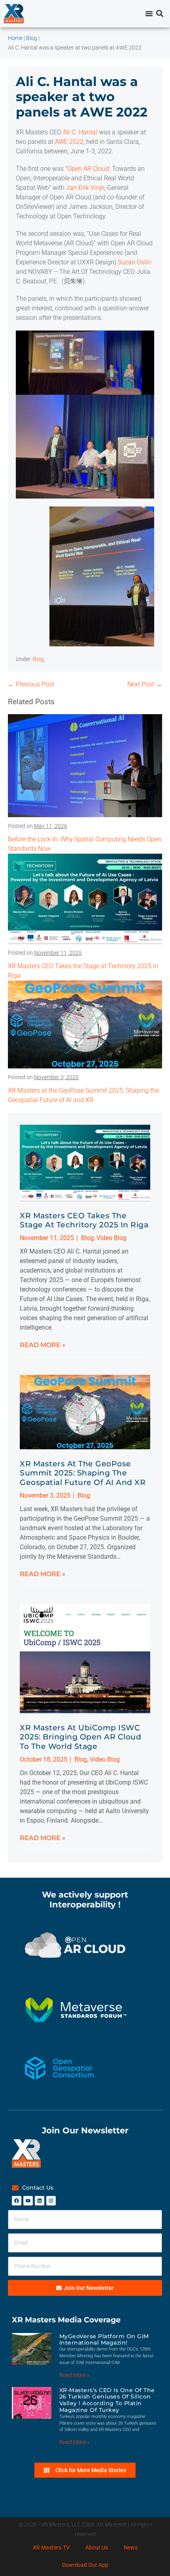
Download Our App (85, 2565)
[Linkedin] (40, 2201)
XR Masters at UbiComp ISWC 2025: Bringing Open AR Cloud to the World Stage (80, 1737)
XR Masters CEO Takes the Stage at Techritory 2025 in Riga (84, 1220)
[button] (160, 14)
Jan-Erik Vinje (85, 188)
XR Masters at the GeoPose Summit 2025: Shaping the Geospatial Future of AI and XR (83, 1473)
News (131, 2547)
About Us (97, 2547)
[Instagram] (51, 2201)
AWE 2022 (69, 142)
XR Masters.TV (51, 2547)
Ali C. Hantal (80, 132)
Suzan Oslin (134, 262)
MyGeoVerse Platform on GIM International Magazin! (104, 2340)
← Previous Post (31, 684)
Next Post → (145, 684)
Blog (38, 659)
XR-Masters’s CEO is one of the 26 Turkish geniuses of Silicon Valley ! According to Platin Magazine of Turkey (107, 2400)
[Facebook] (17, 2201)
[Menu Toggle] (149, 13)
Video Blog (111, 1238)
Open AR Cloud (88, 169)
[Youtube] (28, 2201)
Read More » (42, 1345)
